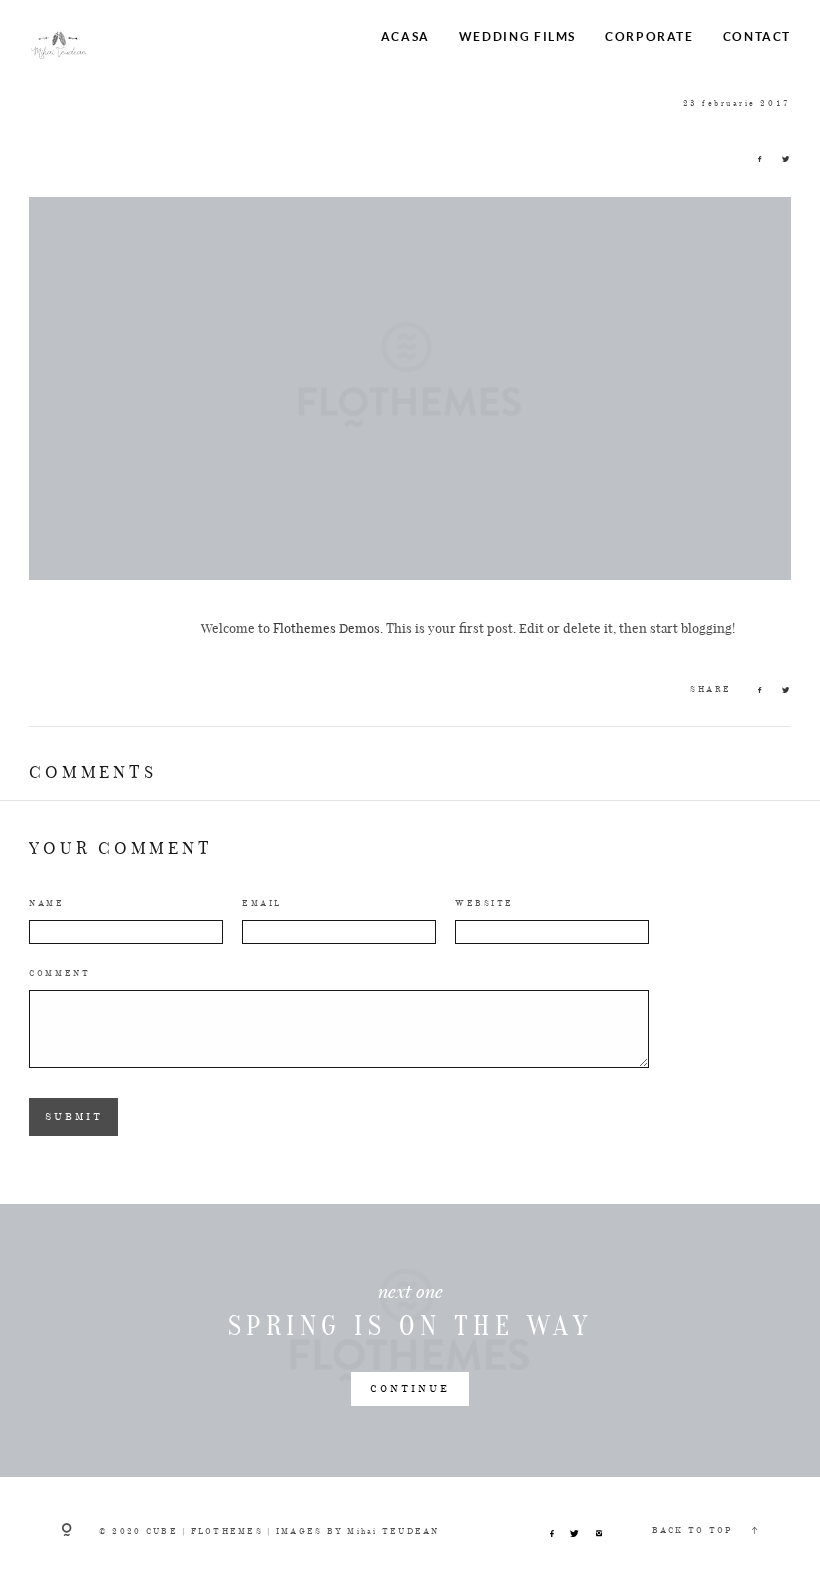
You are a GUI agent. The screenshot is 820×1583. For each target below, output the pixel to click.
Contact (757, 36)
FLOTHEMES (227, 1532)
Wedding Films (517, 36)
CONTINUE (410, 1389)
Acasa (405, 36)
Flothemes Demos (326, 627)
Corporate (649, 36)
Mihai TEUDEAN (393, 1532)
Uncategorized (241, 102)
